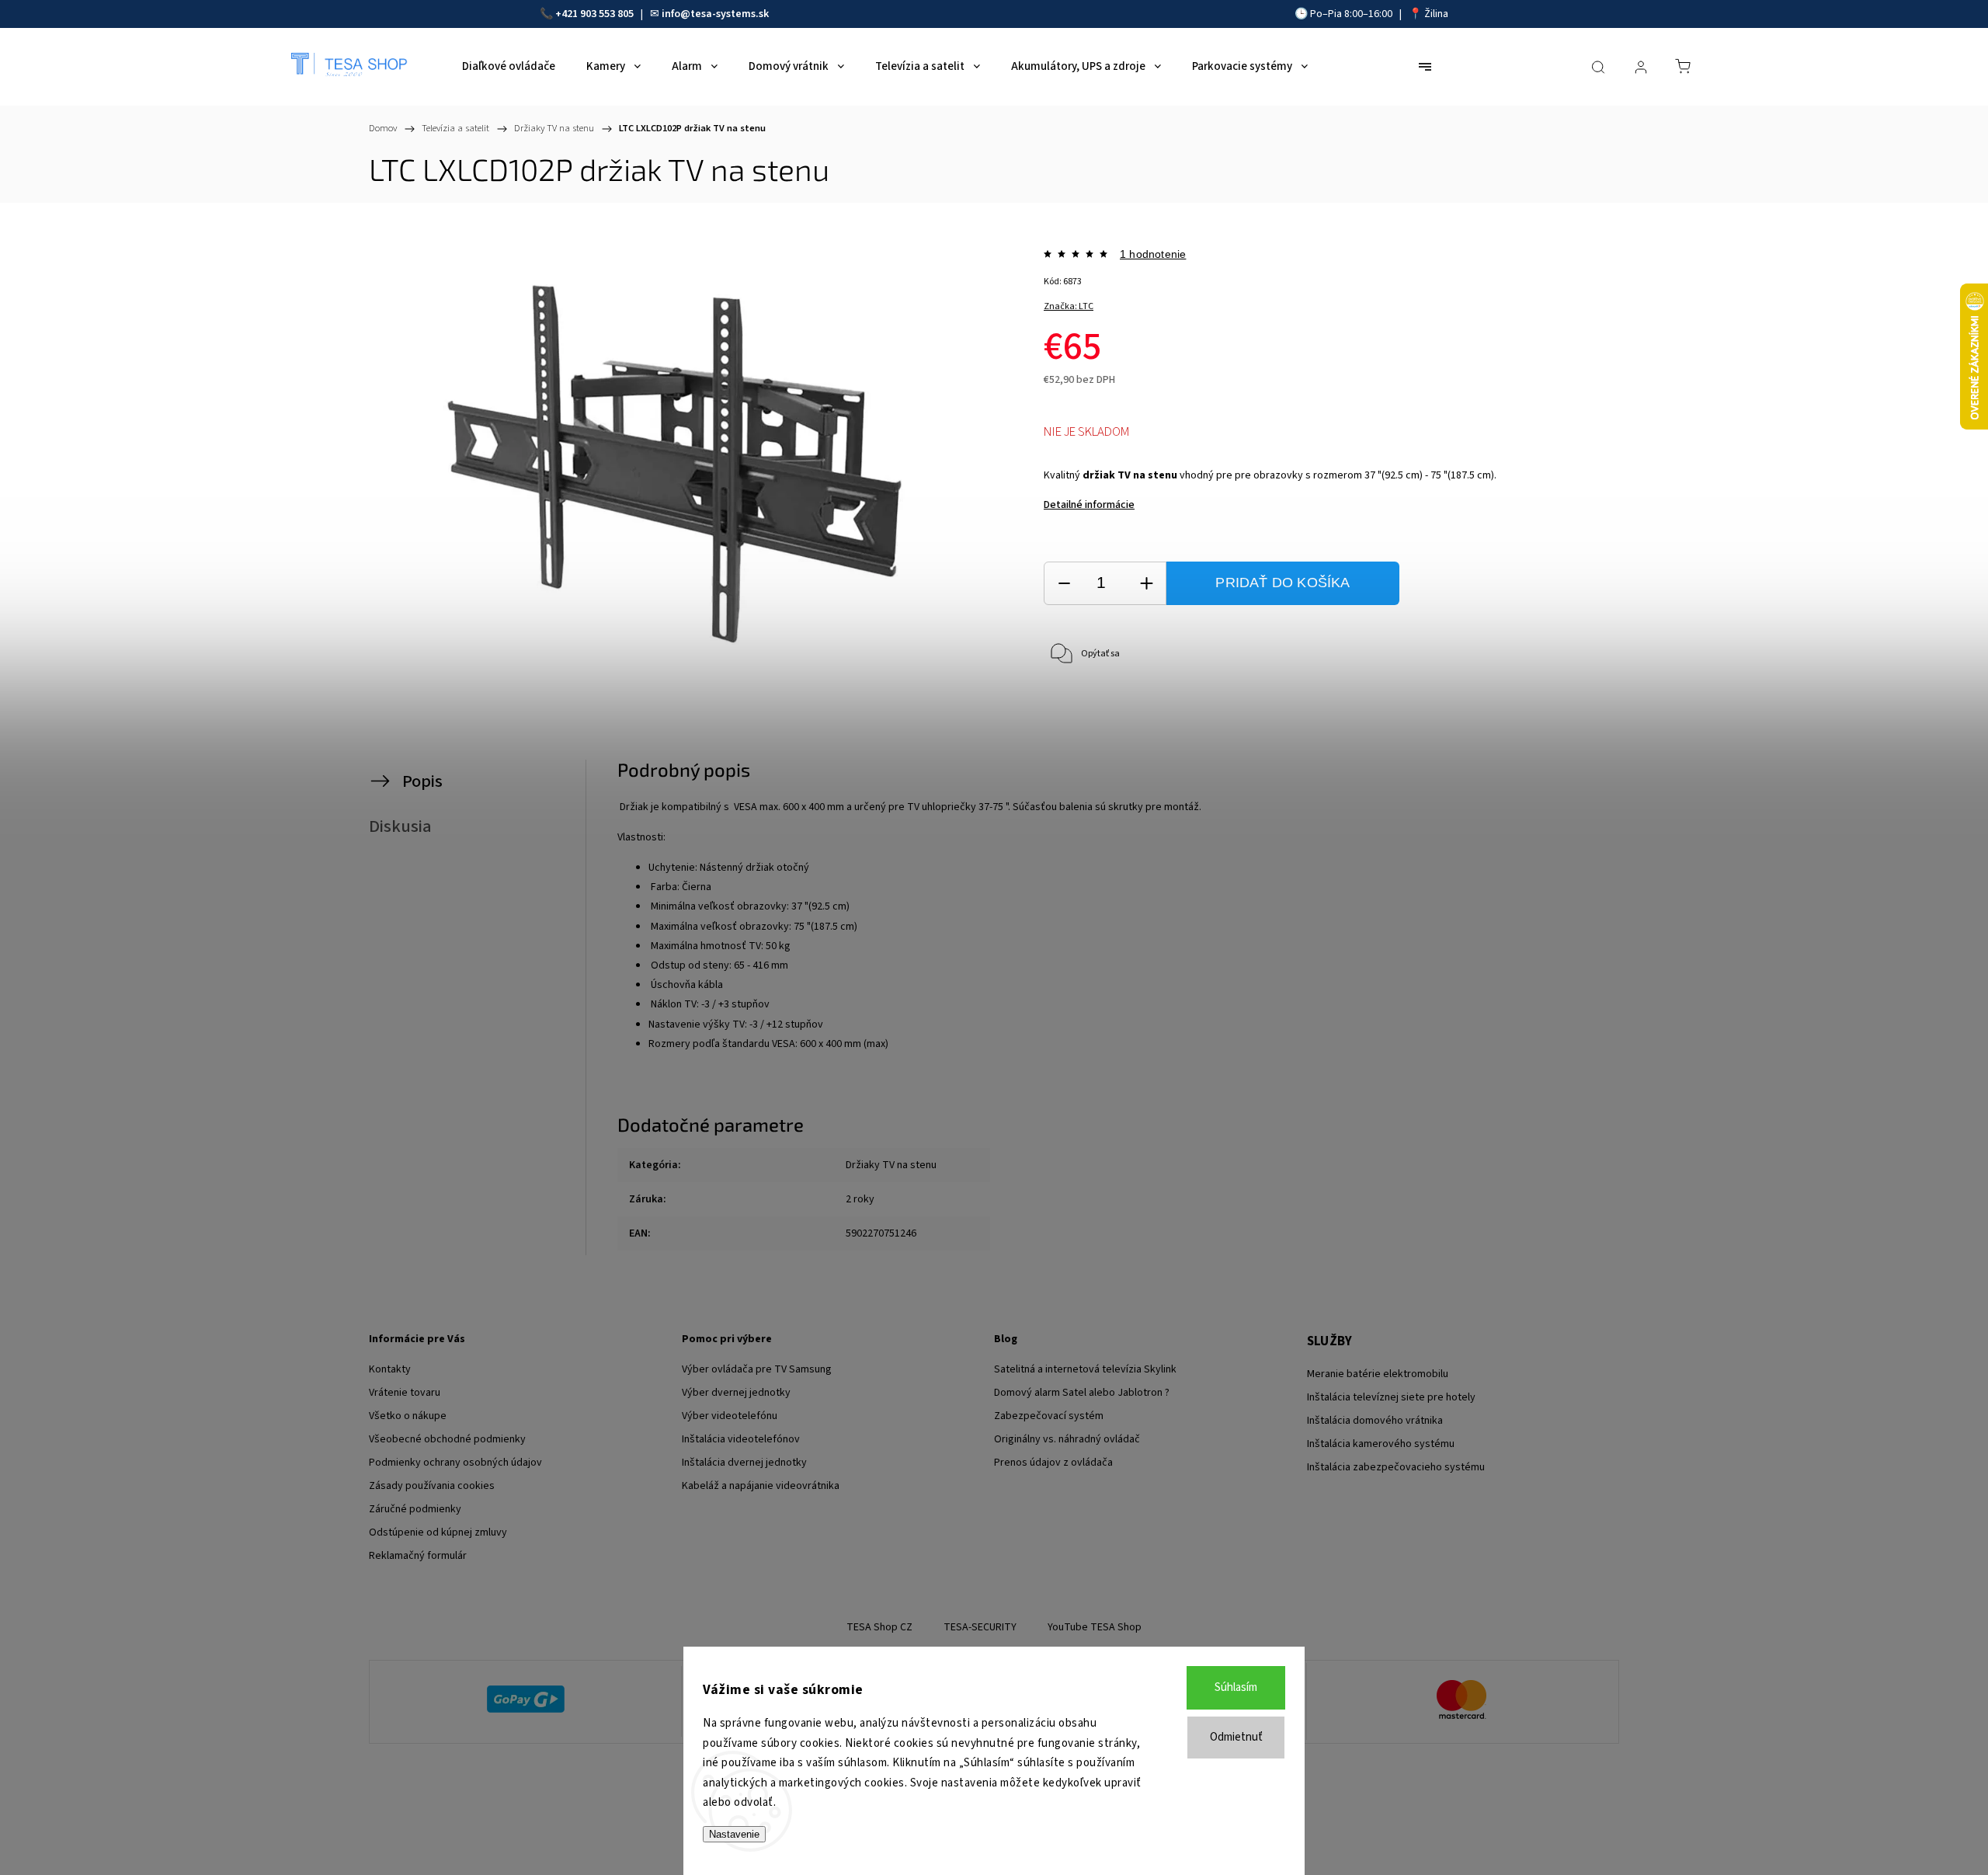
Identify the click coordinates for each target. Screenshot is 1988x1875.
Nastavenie (734, 1834)
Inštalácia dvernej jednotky (744, 1463)
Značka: (1069, 306)
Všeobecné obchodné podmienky (447, 1439)
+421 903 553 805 (594, 14)
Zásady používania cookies (432, 1486)
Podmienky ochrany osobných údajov (455, 1463)
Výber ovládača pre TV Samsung (757, 1369)
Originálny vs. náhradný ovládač (1067, 1439)
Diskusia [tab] (400, 826)
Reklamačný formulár (418, 1556)
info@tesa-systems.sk (715, 14)
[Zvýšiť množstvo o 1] (1146, 584)
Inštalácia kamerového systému (1381, 1444)
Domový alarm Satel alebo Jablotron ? (1082, 1393)
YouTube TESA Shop (1095, 1627)
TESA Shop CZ (879, 1627)
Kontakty (390, 1369)
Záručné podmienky (415, 1509)
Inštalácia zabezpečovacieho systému (1396, 1467)
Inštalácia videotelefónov (741, 1439)
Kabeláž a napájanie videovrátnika (761, 1486)
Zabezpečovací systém (1049, 1416)
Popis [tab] (422, 781)
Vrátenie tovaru (405, 1393)
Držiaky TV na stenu (891, 1165)
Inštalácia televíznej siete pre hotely (1391, 1397)
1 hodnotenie (1153, 254)
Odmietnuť (1236, 1737)
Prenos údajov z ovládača (1053, 1463)
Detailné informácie (1089, 505)
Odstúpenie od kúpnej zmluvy (438, 1532)
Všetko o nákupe (408, 1416)
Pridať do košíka (1282, 583)
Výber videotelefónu (730, 1416)
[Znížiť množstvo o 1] (1064, 584)
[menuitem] (509, 67)
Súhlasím (1236, 1687)
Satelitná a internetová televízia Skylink (1085, 1369)
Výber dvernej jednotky (736, 1393)
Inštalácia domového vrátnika (1375, 1421)
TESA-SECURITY (980, 1627)
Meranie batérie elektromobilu (1378, 1374)
